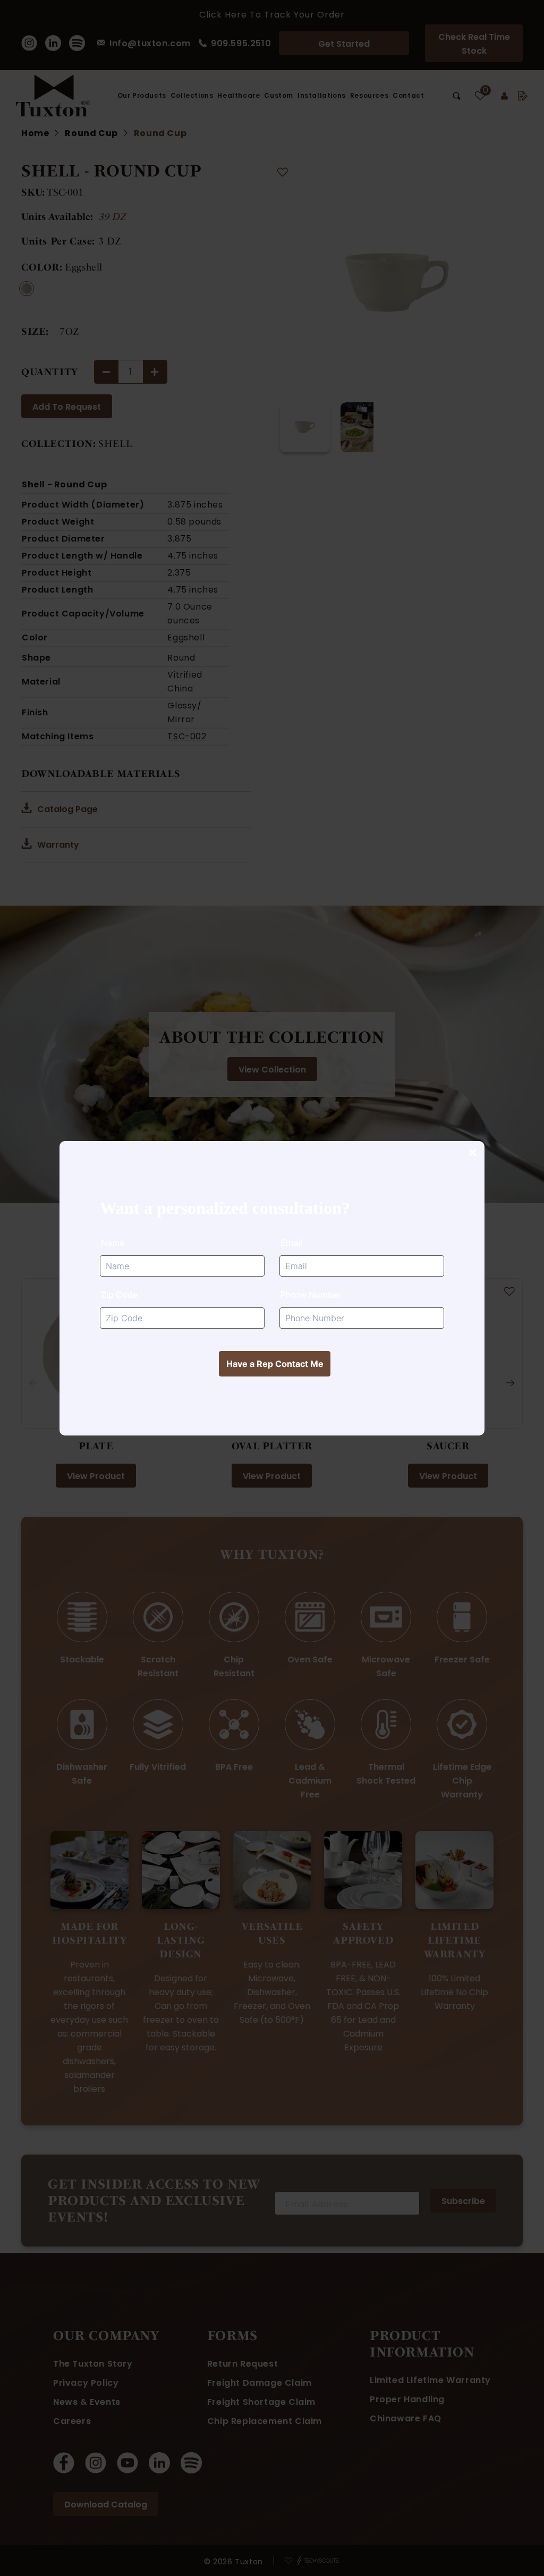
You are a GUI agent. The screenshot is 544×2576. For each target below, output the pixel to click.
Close (472, 1153)
